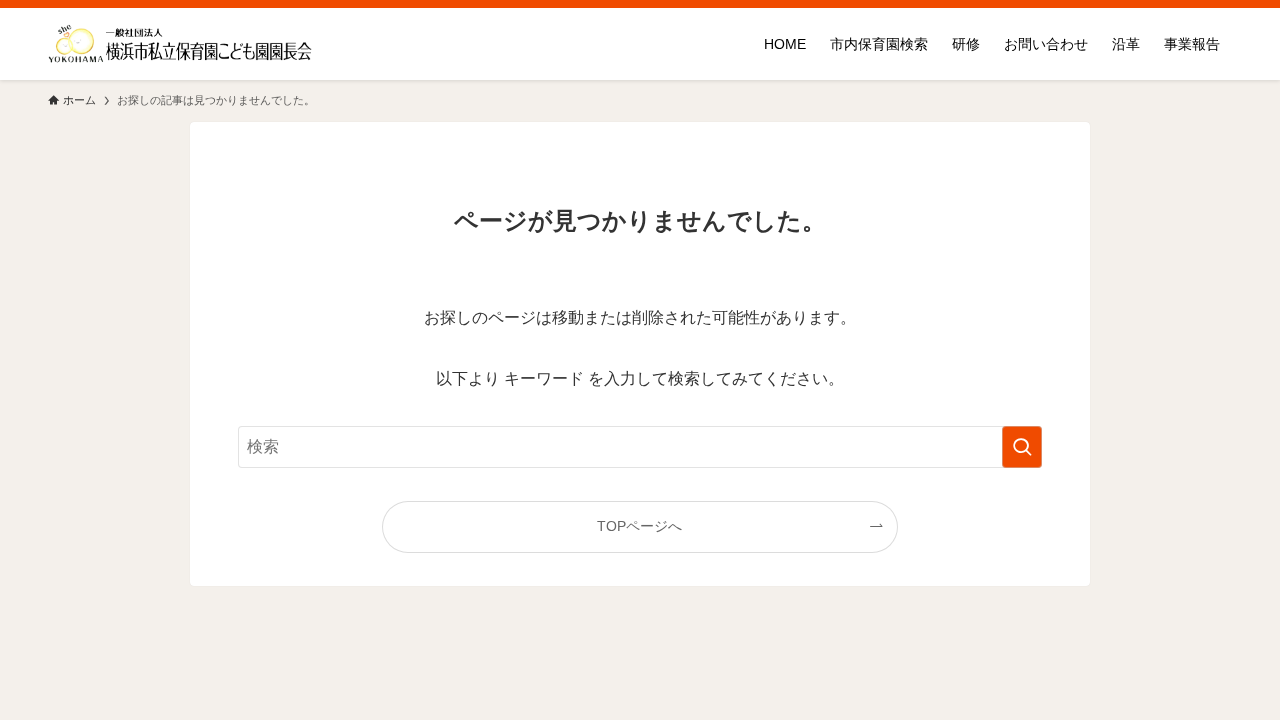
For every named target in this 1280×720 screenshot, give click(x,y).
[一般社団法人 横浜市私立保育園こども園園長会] (180, 44)
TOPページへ (639, 526)
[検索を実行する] (1022, 447)
